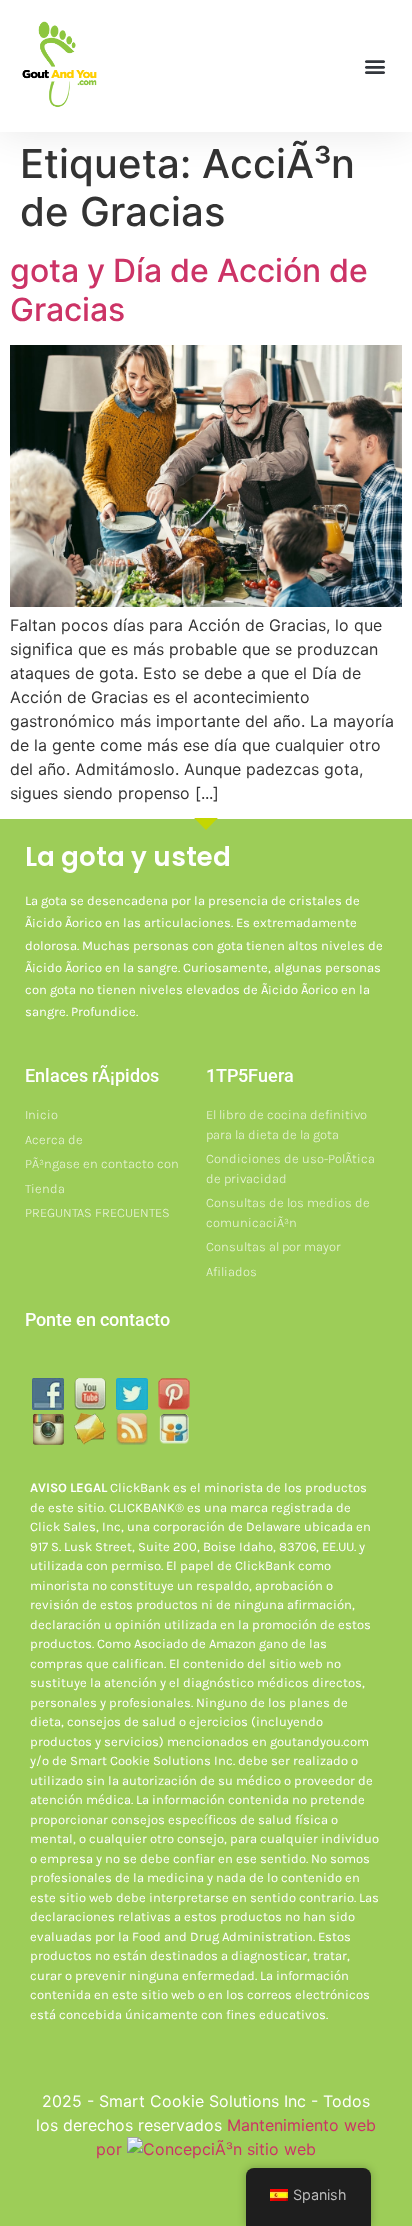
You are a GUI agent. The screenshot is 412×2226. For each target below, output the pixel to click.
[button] (375, 65)
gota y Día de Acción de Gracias (189, 289)
